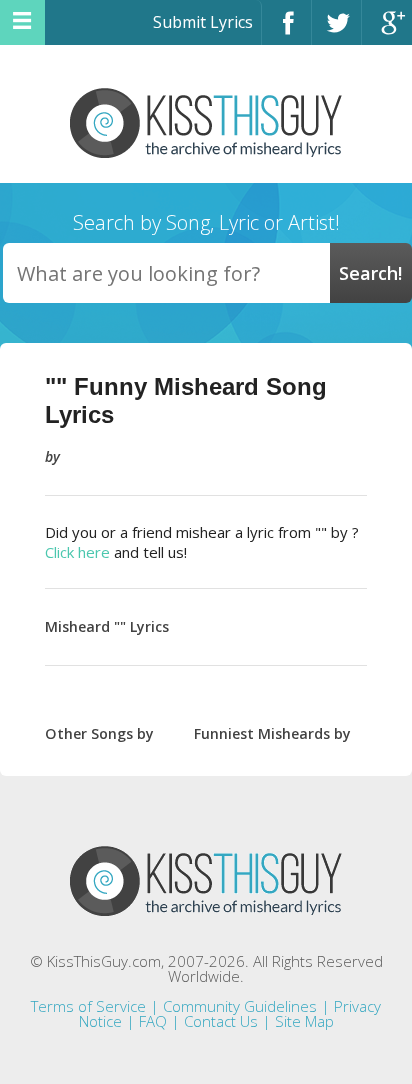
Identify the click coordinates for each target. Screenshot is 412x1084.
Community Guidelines (240, 1006)
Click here (77, 552)
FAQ (153, 1021)
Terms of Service (88, 1006)
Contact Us (221, 1021)
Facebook (286, 31)
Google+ (387, 31)
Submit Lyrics (203, 22)
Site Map (304, 1021)
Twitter (336, 31)
